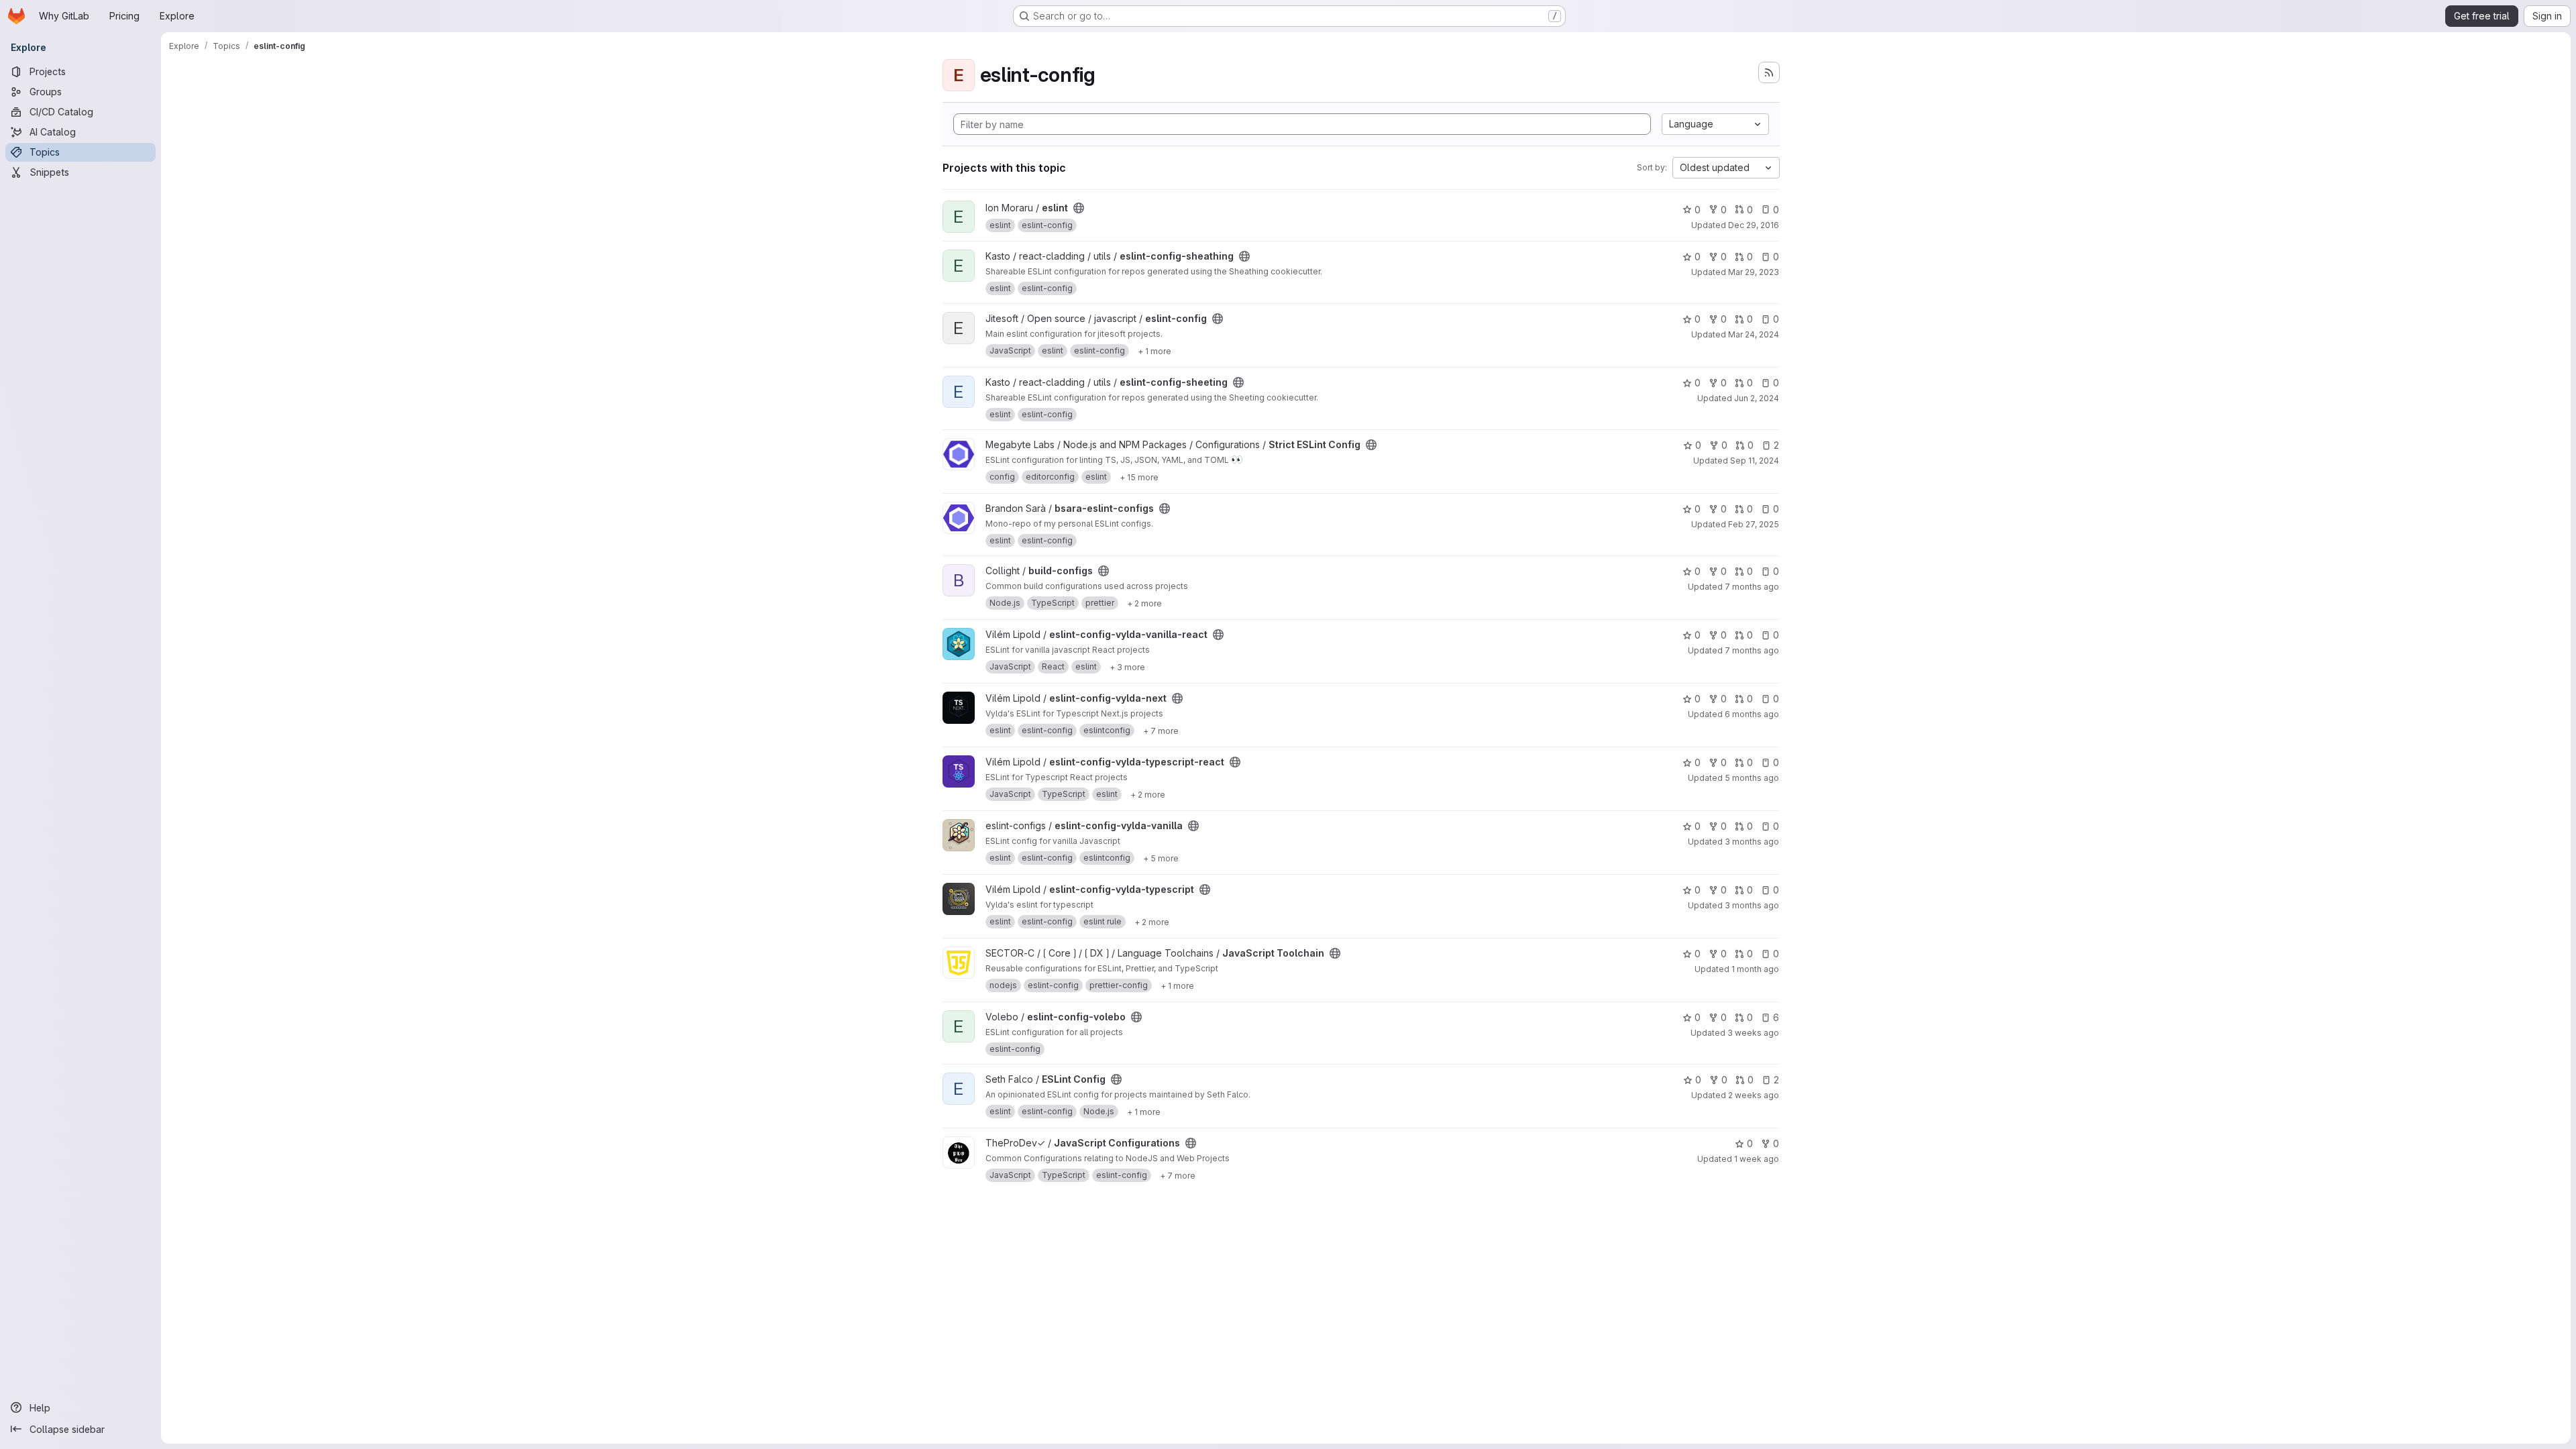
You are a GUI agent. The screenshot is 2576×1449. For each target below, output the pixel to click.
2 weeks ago (1754, 1095)
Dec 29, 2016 (1754, 225)
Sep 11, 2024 (1755, 461)
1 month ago (1755, 969)
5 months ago (1752, 778)
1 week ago (1757, 1159)
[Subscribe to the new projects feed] (1769, 72)
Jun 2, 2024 (1757, 398)
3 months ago (1752, 842)
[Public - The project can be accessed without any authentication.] (1079, 208)
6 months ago (1752, 714)
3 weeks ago (1753, 1033)
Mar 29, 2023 (1754, 272)
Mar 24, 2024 (1754, 334)
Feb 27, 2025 (1754, 524)
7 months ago (1752, 587)
